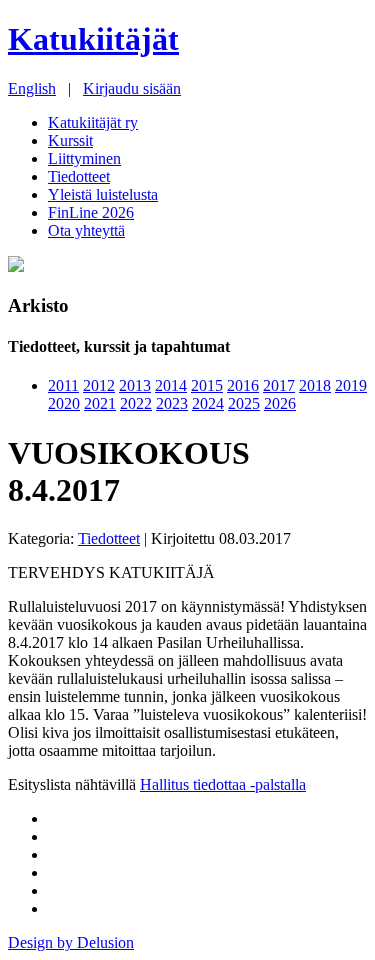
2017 (279, 385)
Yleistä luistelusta (103, 194)
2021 (100, 403)
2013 (135, 385)
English (32, 88)
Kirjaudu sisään (132, 88)
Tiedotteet (79, 176)
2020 (64, 403)
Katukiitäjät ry (93, 122)
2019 (351, 385)
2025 (244, 403)
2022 (136, 403)
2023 (172, 403)
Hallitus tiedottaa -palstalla (223, 784)
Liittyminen (84, 158)
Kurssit (70, 140)
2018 (315, 385)
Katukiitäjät (93, 39)
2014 (171, 385)
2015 (207, 385)
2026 (280, 403)
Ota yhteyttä (86, 230)
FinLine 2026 (91, 212)
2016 (243, 385)
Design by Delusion (71, 942)
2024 (208, 403)
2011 (63, 385)
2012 (99, 385)
